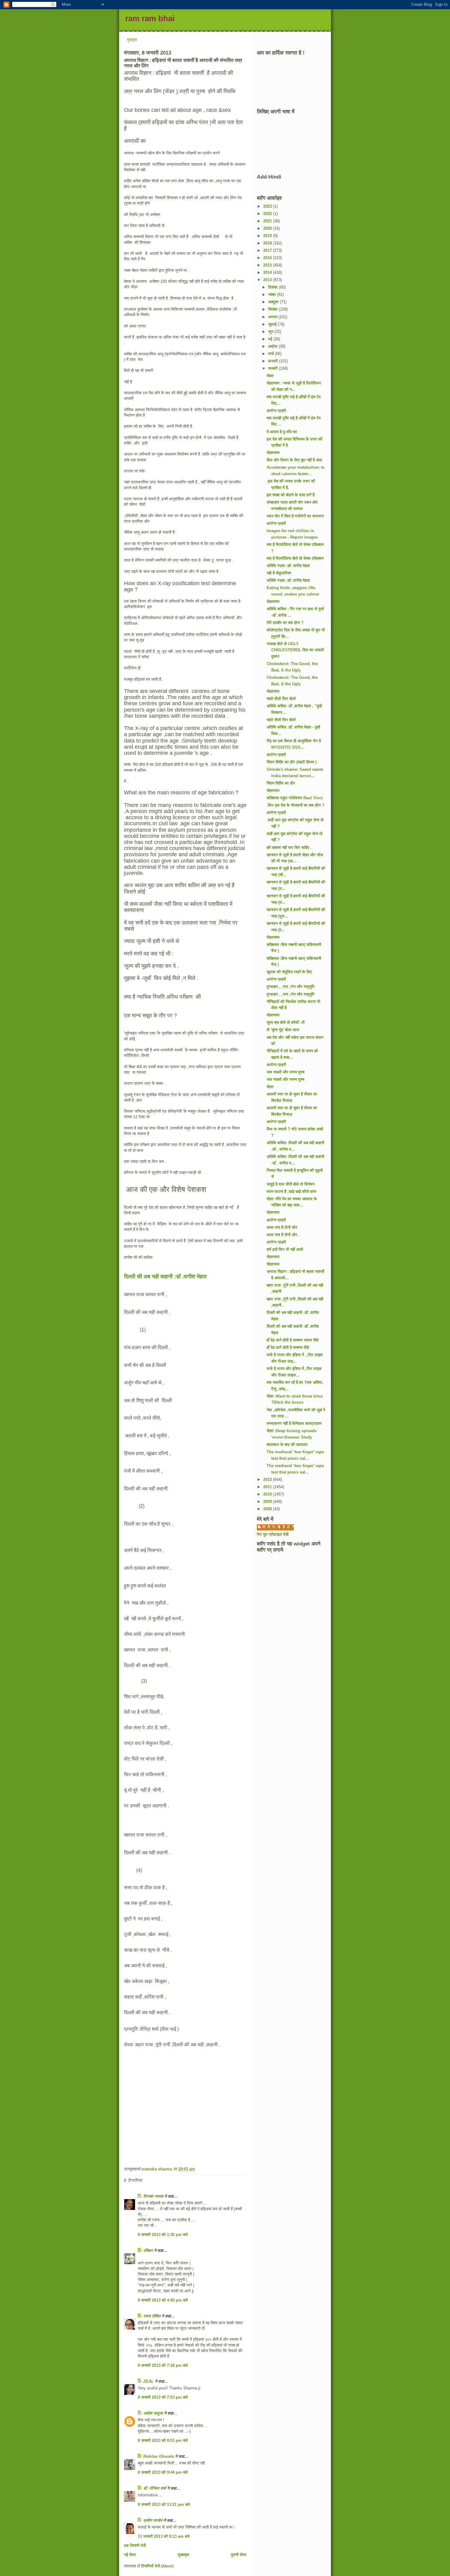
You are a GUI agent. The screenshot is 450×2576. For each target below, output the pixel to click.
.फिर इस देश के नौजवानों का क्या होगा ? (296, 805)
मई (271, 339)
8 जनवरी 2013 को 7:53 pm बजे (163, 2397)
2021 (268, 221)
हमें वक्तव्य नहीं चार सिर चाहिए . (289, 847)
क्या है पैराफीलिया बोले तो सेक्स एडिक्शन (295, 558)
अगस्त (273, 317)
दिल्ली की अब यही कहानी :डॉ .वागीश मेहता (166, 1277)
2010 (268, 1494)
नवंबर (273, 295)
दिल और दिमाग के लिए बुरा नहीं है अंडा (294, 460)
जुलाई (273, 324)
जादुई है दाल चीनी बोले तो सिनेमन (291, 1184)
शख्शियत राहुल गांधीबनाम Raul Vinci (295, 798)
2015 (268, 265)
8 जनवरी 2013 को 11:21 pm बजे (164, 2504)
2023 (268, 206)
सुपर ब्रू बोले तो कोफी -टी (286, 1022)
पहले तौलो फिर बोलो (281, 699)
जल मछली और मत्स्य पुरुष (285, 1072)
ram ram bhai (150, 18)
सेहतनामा (273, 453)
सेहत (270, 376)
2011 (268, 1487)
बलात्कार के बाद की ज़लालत (287, 1445)
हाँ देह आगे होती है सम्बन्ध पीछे (288, 1347)
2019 (268, 236)
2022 (268, 214)
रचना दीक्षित (152, 2316)
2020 (268, 228)
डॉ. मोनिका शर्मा (155, 2488)
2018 (268, 243)
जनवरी (274, 368)
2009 (268, 1502)
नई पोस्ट (130, 2555)
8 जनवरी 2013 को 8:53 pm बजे (163, 2440)
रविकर (149, 2251)
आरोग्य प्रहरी (276, 411)
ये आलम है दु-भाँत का (282, 432)
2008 (268, 1509)
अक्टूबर (274, 302)
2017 (268, 250)
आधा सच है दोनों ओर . (283, 1235)
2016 (268, 258)
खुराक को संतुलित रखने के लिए (289, 972)
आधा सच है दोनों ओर (282, 1227)
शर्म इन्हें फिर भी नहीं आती (285, 1249)
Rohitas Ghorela (159, 2456)
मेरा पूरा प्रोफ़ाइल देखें (273, 1534)
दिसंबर (274, 287)
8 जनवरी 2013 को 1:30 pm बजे (163, 2235)
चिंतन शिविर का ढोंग (281, 783)
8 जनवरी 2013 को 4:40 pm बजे (163, 2300)
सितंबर (274, 309)
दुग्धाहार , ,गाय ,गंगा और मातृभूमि (291, 987)
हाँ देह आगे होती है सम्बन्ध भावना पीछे (292, 1340)
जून (271, 332)
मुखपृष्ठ (132, 40)
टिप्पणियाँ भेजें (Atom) (157, 2566)
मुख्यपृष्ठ (184, 2555)
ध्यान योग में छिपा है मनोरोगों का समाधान (295, 516)
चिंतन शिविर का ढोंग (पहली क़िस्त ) (292, 762)
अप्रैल (273, 346)
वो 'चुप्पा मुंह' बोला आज (283, 1030)
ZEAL (148, 2381)
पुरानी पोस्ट (239, 2555)
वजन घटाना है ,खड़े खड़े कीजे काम (291, 1192)
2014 (268, 272)
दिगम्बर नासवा (153, 2196)
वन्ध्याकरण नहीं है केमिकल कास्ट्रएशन (294, 1423)
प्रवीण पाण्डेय (153, 2520)
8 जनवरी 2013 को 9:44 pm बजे (163, 2472)
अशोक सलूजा (153, 2413)
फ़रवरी (274, 361)
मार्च (272, 354)
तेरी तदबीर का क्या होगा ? (285, 623)
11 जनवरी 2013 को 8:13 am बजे (164, 2536)
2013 (268, 280)
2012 (268, 1479)
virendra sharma (278, 1527)
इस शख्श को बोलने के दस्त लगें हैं (291, 495)
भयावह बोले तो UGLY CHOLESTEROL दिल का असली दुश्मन (295, 650)
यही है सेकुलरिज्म (279, 573)
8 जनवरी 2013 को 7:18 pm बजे (163, 2365)
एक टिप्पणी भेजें (135, 2546)
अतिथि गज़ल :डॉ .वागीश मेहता (288, 566)
